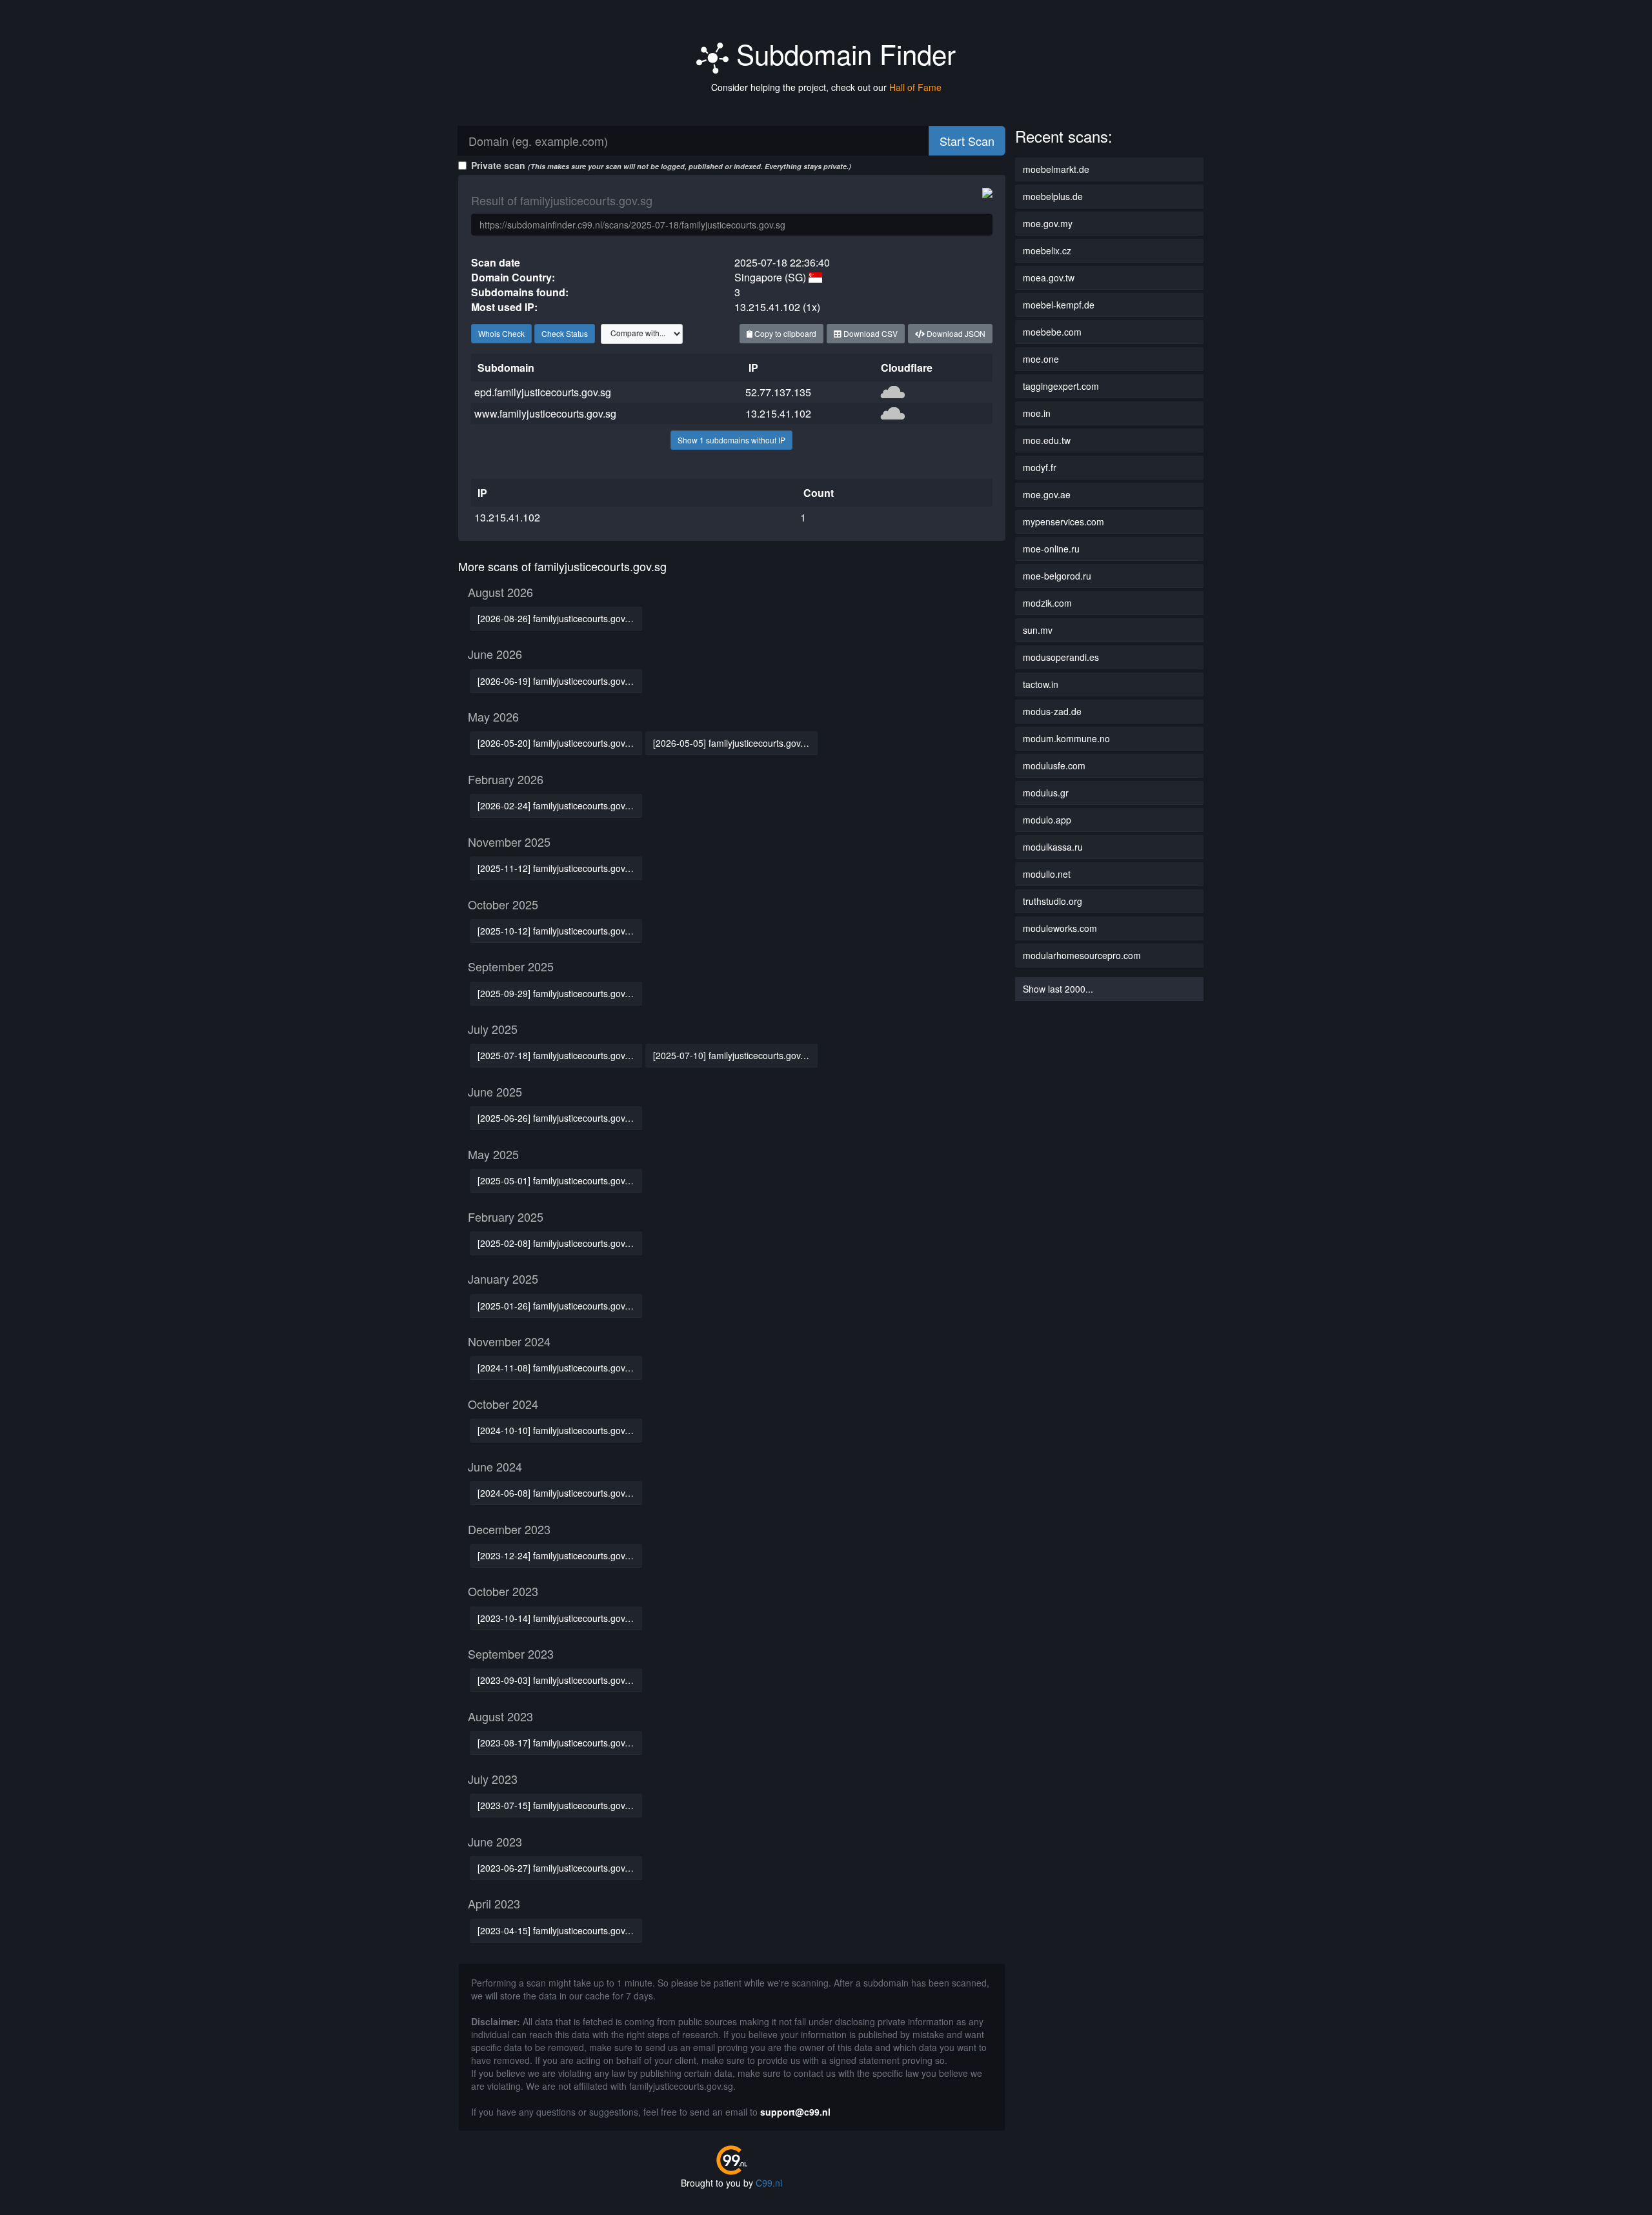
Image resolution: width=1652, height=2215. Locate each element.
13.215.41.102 (778, 413)
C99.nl (769, 2183)
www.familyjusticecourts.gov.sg (545, 413)
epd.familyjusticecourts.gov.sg (543, 392)
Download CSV (870, 333)
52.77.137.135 (778, 392)
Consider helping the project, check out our (826, 87)
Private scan (661, 165)
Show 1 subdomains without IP (731, 440)
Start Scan (967, 141)
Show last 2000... (1058, 989)
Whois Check (501, 333)
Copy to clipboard (784, 333)
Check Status (565, 333)
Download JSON (955, 333)
